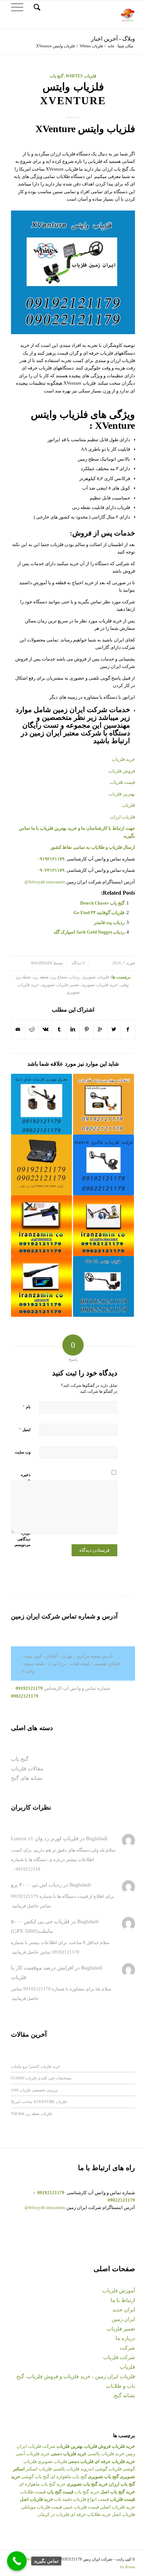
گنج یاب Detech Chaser (102, 903)
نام (26, 1407)
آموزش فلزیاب (119, 2291)
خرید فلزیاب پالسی (106, 2454)
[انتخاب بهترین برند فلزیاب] (103, 1104)
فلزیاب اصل (123, 2514)
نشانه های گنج (27, 1778)
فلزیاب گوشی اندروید (101, 2469)
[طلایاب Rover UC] (41, 1286)
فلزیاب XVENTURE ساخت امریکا (39, 2101)
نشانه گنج (124, 2396)
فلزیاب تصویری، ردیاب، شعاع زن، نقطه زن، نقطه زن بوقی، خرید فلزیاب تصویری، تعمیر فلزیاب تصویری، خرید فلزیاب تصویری (72, 985)
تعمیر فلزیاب (121, 2329)
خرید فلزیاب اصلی (117, 2507)
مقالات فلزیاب (27, 1769)
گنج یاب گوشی (35, 2477)
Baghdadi (42, 963)
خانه (111, 46)
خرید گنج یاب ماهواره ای (42, 2484)
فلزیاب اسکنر (39, 2469)
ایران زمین (123, 2319)
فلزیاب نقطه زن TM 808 (31, 2113)
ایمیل (25, 1429)
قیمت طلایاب (33, 2492)
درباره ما (125, 2338)
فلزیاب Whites (91, 46)
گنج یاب (57, 76)
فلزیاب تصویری (52, 2461)
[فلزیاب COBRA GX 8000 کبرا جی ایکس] (41, 1165)
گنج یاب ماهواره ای (69, 2477)
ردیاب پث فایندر (109, 922)
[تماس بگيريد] (17, 2561)
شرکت (127, 2348)
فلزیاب (127, 2367)
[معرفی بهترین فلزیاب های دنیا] (41, 1104)
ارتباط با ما (123, 2300)
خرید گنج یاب (87, 2492)
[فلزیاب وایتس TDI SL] (103, 1286)
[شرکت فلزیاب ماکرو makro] (103, 1165)
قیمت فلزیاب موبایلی (42, 2507)
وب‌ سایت (23, 1452)
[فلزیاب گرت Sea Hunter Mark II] (103, 1226)
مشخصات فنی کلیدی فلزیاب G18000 (41, 2078)
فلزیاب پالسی (66, 2469)
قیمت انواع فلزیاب (91, 2499)
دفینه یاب (63, 2499)
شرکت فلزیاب (119, 2357)
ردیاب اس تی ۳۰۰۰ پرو (36, 1885)
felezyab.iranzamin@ (45, 882)
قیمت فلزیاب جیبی (81, 2507)
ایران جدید (124, 2310)
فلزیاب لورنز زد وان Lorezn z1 (45, 1838)
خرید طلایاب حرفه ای (91, 2514)
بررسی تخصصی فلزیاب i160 (34, 2090)
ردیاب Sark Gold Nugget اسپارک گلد (89, 932)
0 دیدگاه (78, 963)
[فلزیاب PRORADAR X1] (41, 1226)
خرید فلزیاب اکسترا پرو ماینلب (36, 2066)
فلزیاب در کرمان (53, 2514)
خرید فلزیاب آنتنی (33, 2454)
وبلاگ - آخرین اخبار (113, 39)
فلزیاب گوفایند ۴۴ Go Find (99, 913)
